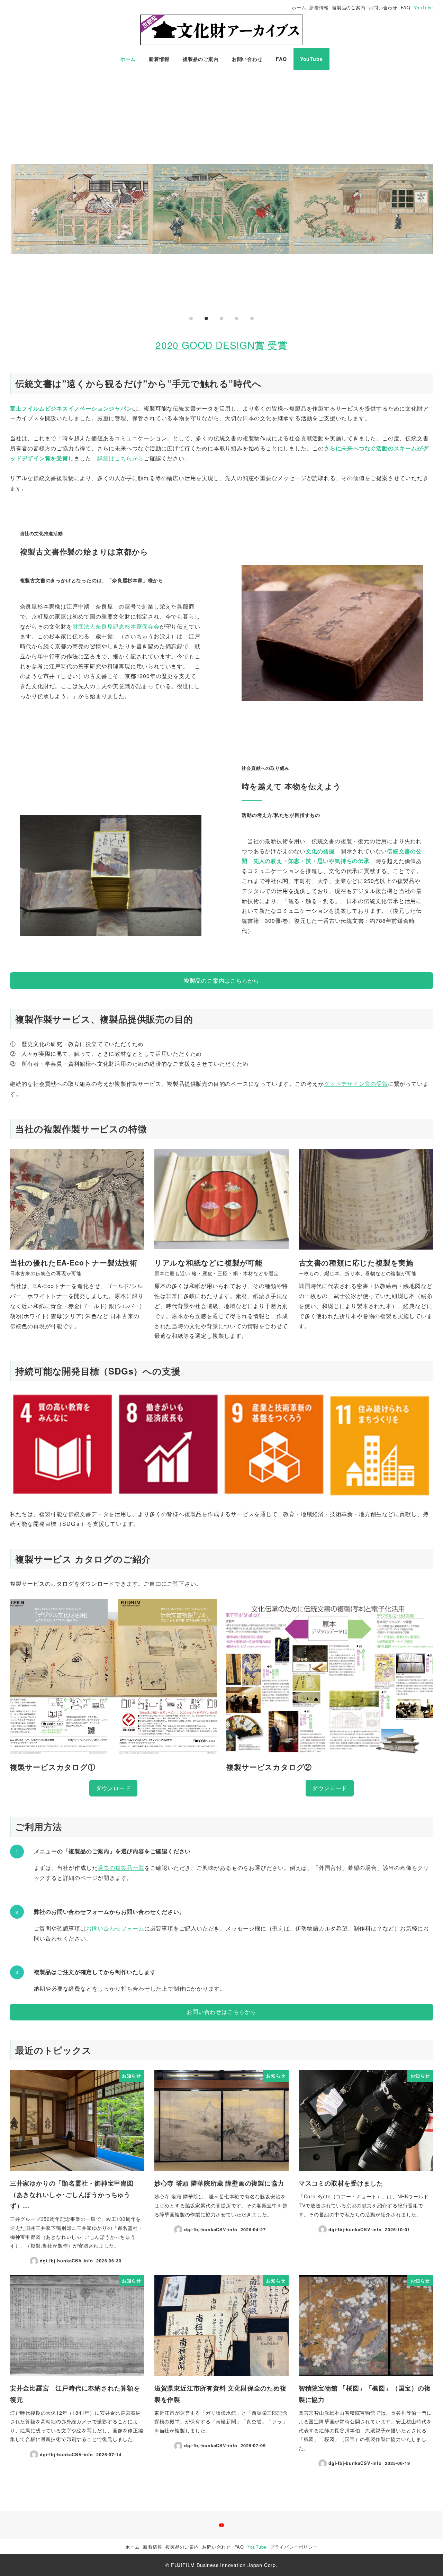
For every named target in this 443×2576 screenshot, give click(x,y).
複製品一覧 (130, 1868)
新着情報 (319, 7)
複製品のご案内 (349, 7)
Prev (18, 209)
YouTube (424, 7)
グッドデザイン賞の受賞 (356, 1084)
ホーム (299, 7)
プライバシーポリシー (294, 2547)
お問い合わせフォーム (115, 1928)
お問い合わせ (383, 7)
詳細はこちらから (120, 458)
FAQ (406, 7)
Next (425, 209)
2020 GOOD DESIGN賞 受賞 (221, 345)
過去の (106, 1868)
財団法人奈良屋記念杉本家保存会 (116, 626)
